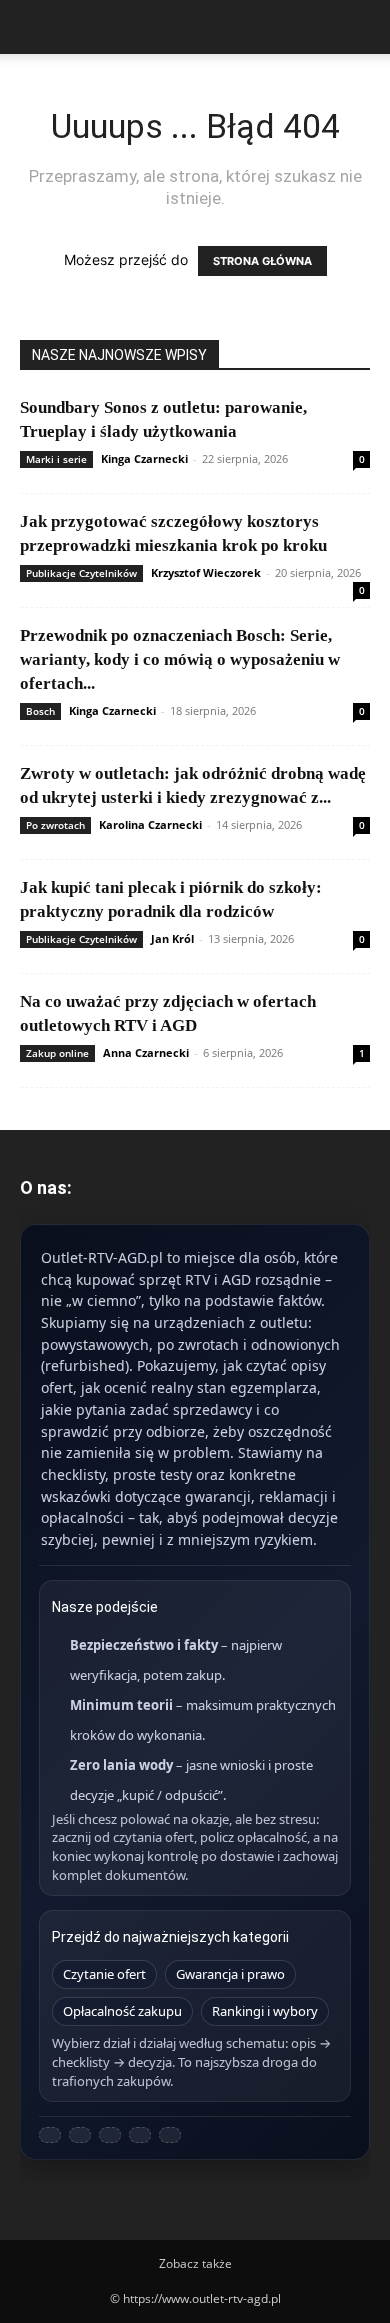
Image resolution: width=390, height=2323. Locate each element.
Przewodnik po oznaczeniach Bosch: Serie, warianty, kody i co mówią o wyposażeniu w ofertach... (180, 659)
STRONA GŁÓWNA (262, 261)
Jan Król (172, 938)
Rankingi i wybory (265, 2011)
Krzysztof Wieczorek (206, 572)
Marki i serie (56, 459)
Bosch (40, 711)
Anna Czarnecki (146, 1052)
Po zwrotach (55, 825)
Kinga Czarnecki (144, 458)
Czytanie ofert (104, 1974)
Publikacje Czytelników (81, 573)
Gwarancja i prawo (230, 1974)
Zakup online (57, 1053)
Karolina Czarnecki (150, 824)
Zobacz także (195, 2263)
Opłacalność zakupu (122, 2011)
